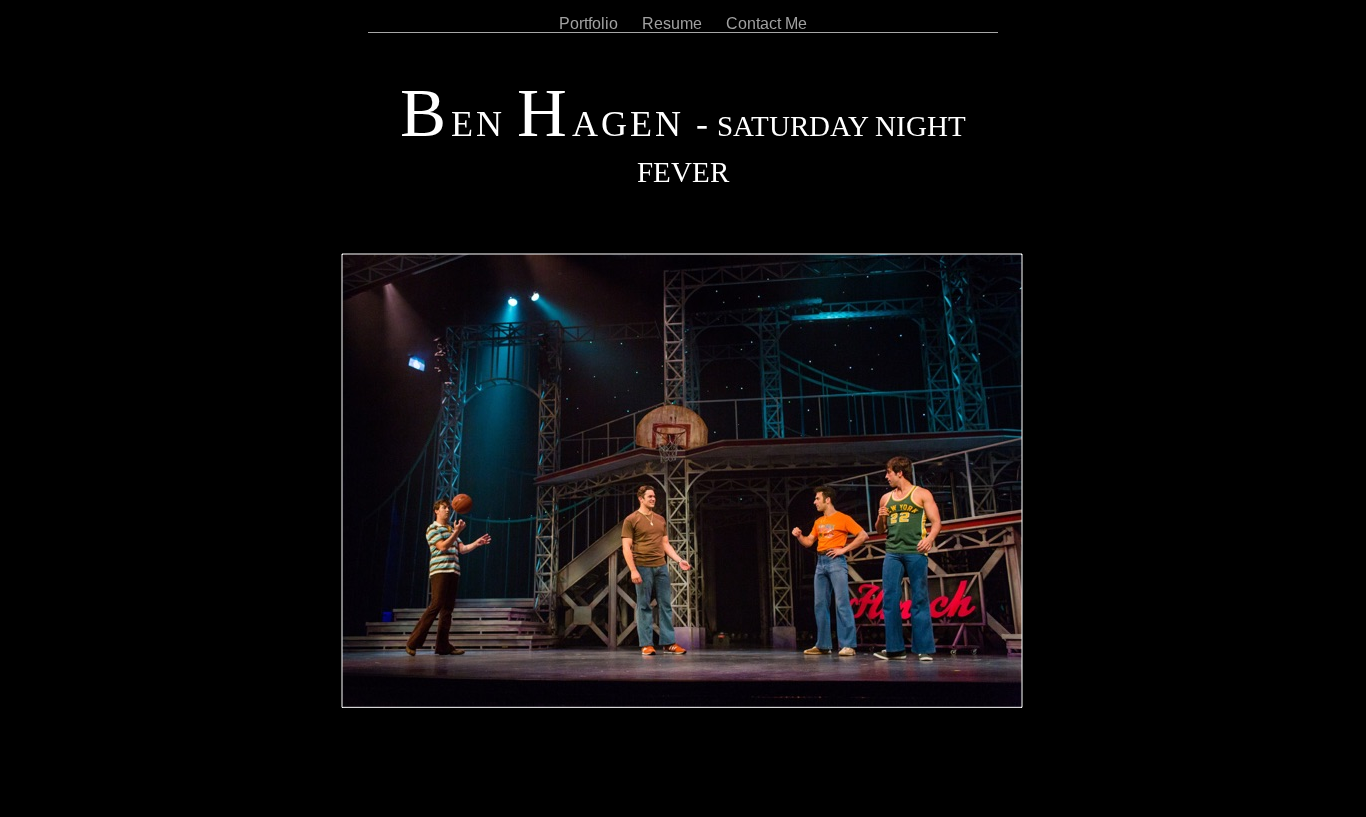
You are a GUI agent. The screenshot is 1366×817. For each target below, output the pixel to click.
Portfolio (590, 23)
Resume (674, 23)
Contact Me (766, 23)
